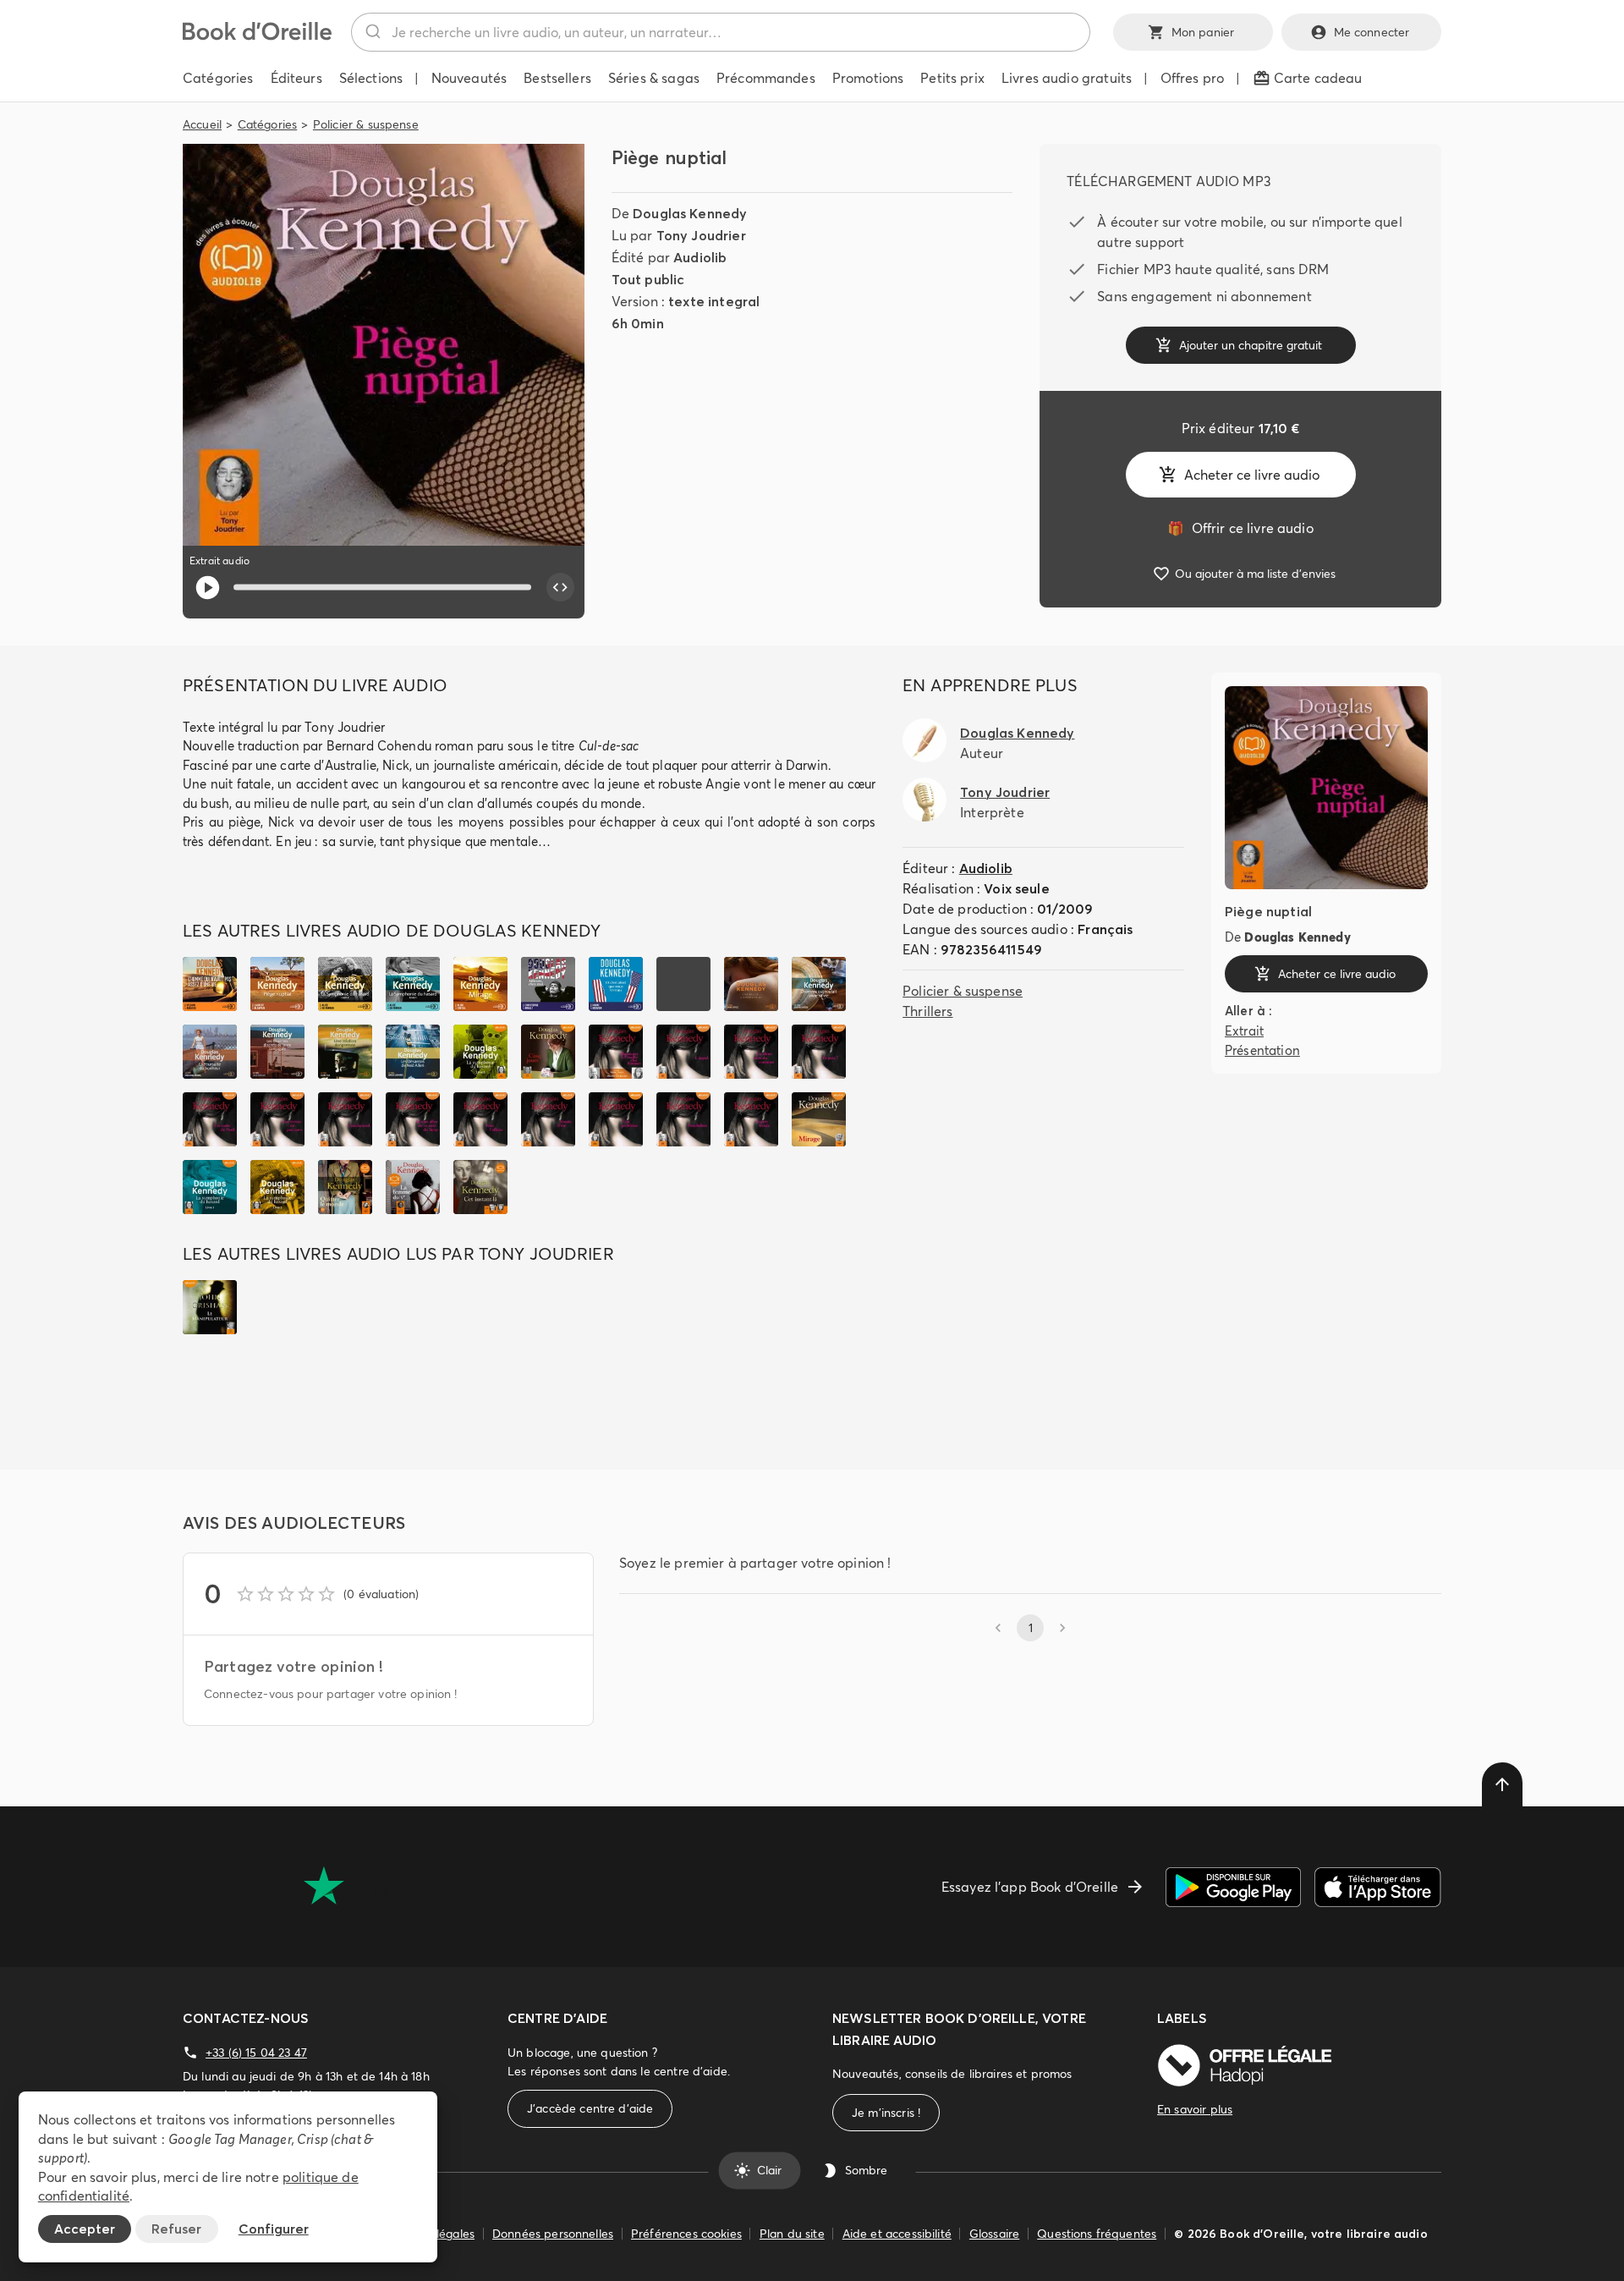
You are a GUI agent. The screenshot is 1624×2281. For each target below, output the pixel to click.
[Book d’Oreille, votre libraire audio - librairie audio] (257, 36)
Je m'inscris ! (886, 2113)
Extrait (1244, 1030)
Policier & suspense (366, 124)
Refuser (176, 2229)
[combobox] (721, 32)
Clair (769, 2170)
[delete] (1502, 1784)
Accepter (85, 2229)
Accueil (202, 124)
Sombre (866, 2170)
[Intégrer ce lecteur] (561, 587)
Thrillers (927, 1011)
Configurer (274, 2229)
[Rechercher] (372, 32)
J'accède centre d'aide (590, 2108)
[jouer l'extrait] (208, 588)
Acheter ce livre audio (1252, 475)
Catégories (268, 124)
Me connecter (1372, 32)
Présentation (1262, 1050)
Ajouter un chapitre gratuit (1251, 345)
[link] (1240, 528)
